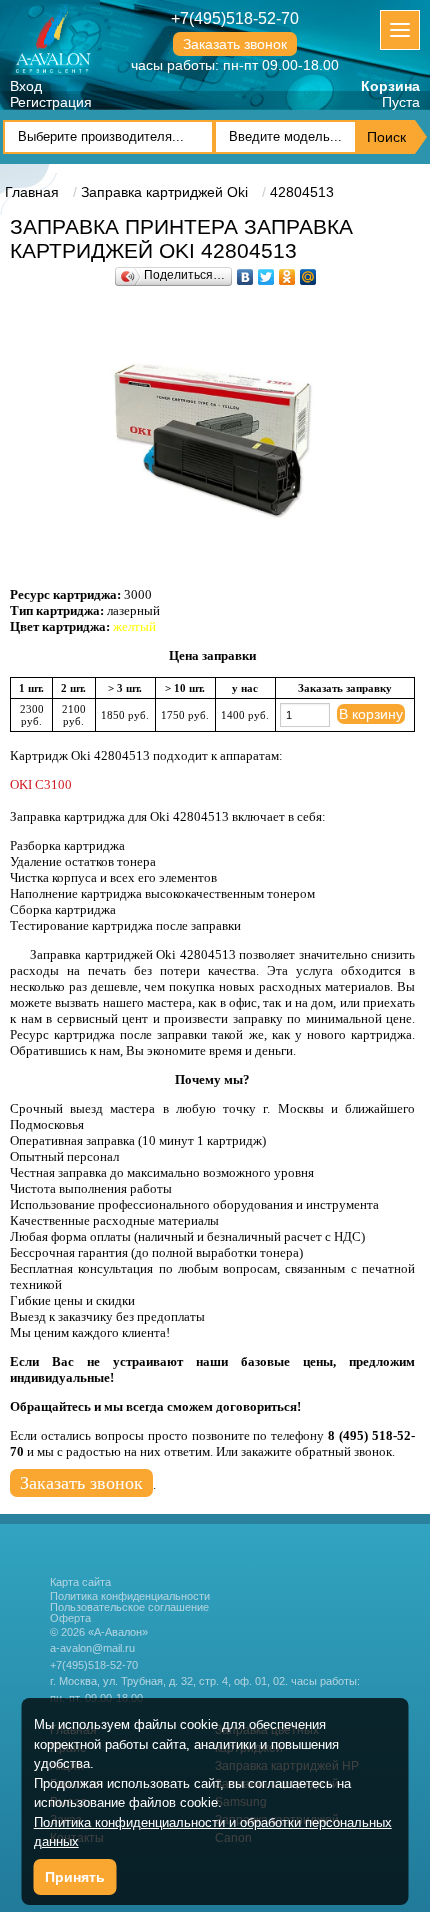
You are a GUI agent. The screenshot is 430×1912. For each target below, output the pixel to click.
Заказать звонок (235, 44)
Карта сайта (80, 1582)
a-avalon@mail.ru (92, 1648)
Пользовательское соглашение (129, 1607)
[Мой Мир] (308, 272)
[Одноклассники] (287, 272)
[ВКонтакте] (245, 272)
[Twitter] (266, 272)
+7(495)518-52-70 (235, 18)
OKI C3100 (41, 784)
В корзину (371, 714)
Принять (75, 1877)
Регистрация (51, 102)
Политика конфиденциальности (130, 1596)
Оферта (70, 1618)
